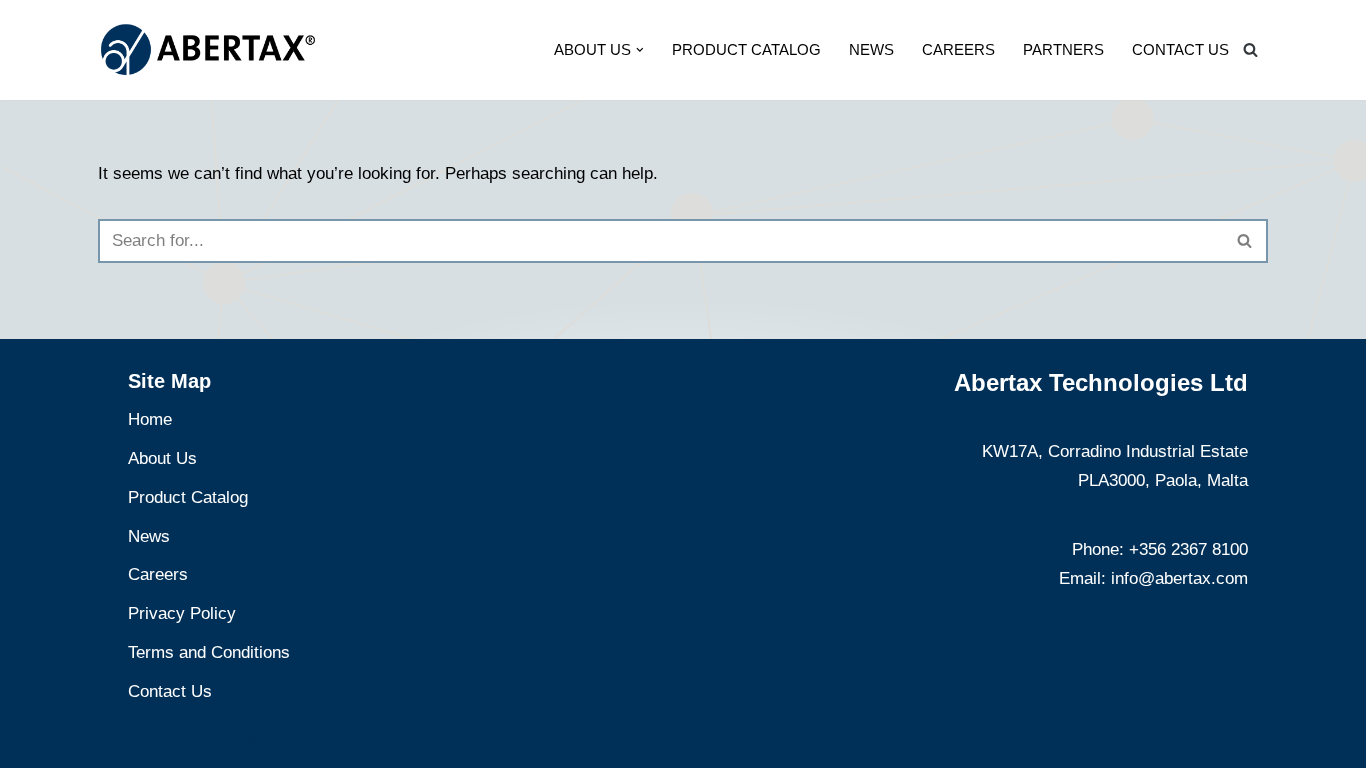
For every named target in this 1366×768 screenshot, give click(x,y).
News (871, 49)
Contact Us (1180, 49)
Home (150, 419)
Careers (958, 49)
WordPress (286, 740)
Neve (117, 740)
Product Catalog (746, 49)
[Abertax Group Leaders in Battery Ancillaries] (208, 49)
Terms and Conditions (209, 652)
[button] (640, 50)
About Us (162, 458)
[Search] (1250, 49)
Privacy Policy (182, 613)
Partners (1063, 49)
